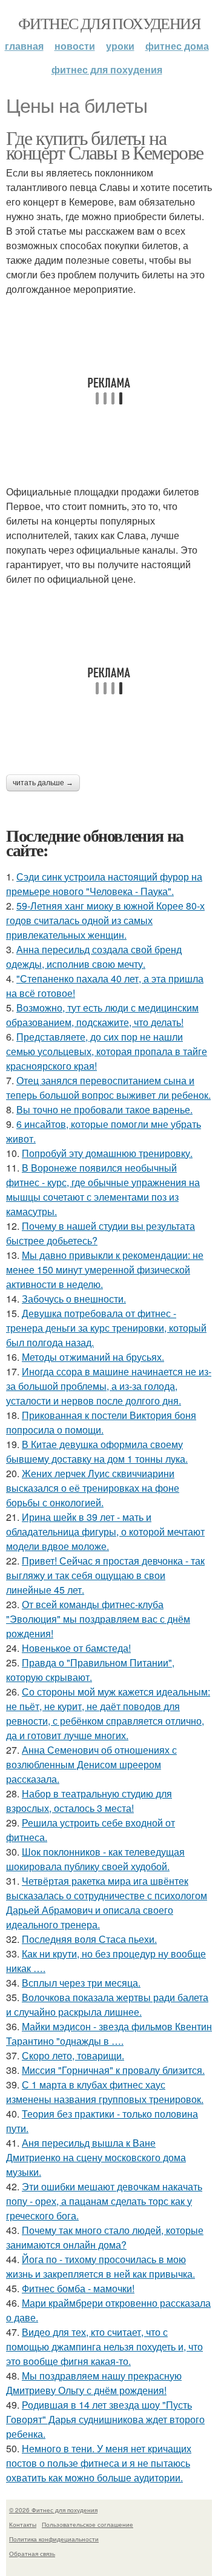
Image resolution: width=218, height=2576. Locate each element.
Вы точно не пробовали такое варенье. (104, 1109)
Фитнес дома (177, 46)
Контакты (23, 2524)
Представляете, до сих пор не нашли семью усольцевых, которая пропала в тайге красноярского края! (107, 1051)
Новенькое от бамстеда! (76, 1648)
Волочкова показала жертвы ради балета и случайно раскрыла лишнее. (107, 2004)
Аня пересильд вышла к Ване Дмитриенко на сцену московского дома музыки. (96, 2157)
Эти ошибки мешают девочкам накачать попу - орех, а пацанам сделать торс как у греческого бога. (104, 2201)
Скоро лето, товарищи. (73, 2055)
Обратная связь (32, 2554)
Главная (24, 46)
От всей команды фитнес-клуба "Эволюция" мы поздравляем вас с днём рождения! (98, 1619)
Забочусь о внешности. (74, 1299)
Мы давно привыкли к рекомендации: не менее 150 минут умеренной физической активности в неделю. (105, 1270)
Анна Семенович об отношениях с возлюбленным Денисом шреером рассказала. (91, 1764)
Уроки (120, 46)
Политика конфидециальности (54, 2539)
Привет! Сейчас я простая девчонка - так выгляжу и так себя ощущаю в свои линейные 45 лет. (105, 1575)
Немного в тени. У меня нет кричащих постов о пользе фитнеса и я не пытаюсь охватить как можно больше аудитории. (99, 2463)
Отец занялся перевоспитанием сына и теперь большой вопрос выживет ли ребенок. (108, 1088)
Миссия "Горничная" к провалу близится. (113, 2070)
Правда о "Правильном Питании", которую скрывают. (90, 1670)
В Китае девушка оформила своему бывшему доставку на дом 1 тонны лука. (97, 1451)
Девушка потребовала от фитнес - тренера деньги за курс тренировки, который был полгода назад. (106, 1328)
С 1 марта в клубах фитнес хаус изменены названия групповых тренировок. (105, 2092)
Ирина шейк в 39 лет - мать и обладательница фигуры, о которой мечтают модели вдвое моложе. (105, 1531)
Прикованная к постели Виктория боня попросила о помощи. (101, 1422)
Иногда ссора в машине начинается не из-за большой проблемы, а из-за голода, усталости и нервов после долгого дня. (109, 1386)
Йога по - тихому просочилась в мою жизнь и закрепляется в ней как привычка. (101, 2266)
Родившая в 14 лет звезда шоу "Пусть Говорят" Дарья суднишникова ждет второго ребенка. (105, 2419)
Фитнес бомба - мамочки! (78, 2288)
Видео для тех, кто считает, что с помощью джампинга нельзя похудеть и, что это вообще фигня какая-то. (104, 2346)
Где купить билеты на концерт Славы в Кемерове (105, 145)
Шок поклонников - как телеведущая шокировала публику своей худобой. (95, 1859)
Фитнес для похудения (109, 23)
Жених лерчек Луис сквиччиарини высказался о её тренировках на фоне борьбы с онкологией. (93, 1488)
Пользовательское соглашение (88, 2524)
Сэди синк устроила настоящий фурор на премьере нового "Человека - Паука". (104, 884)
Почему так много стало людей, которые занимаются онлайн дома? (105, 2237)
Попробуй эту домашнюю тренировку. (107, 1153)
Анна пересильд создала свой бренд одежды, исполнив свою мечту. (94, 957)
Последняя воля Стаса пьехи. (89, 1939)
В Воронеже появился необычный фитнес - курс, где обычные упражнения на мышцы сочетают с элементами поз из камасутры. (103, 1189)
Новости (75, 46)
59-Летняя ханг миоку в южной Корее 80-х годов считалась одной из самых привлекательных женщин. (105, 920)
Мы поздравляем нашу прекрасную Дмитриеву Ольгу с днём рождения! (94, 2383)
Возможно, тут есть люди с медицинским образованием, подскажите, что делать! (102, 1015)
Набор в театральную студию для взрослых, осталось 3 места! (89, 1801)
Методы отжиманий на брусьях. (93, 1357)
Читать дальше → (43, 783)
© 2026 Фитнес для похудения (53, 2510)
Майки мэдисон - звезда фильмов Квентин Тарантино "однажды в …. (109, 2034)
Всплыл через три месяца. (81, 1983)
